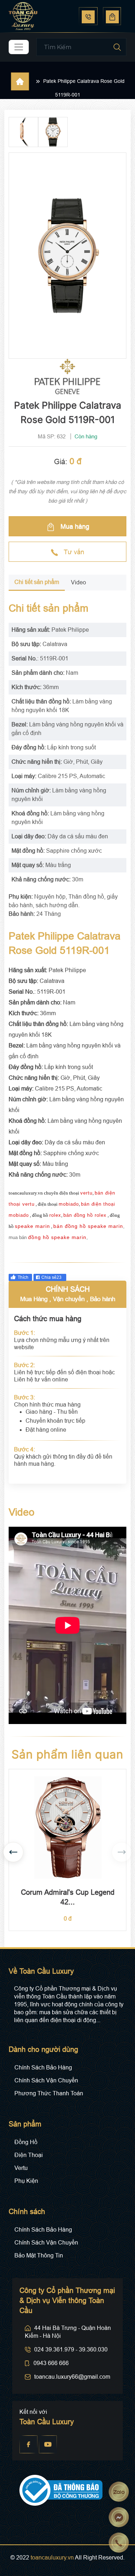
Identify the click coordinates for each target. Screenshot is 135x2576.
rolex (55, 1215)
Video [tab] (78, 582)
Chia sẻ (51, 1277)
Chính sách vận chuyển (46, 2080)
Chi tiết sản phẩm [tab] (37, 582)
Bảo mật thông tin (39, 2255)
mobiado (69, 1204)
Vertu (21, 2168)
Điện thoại (29, 2155)
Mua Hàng (34, 1299)
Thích (23, 1277)
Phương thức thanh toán (49, 2093)
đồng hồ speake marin (57, 1237)
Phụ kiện (26, 2181)
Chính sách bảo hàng (43, 2068)
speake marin (32, 1226)
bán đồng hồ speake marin (88, 1226)
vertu (86, 1193)
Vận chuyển (69, 1299)
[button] (13, 1852)
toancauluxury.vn (52, 2558)
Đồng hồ (26, 2142)
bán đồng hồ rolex (85, 1215)
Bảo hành (103, 1299)
